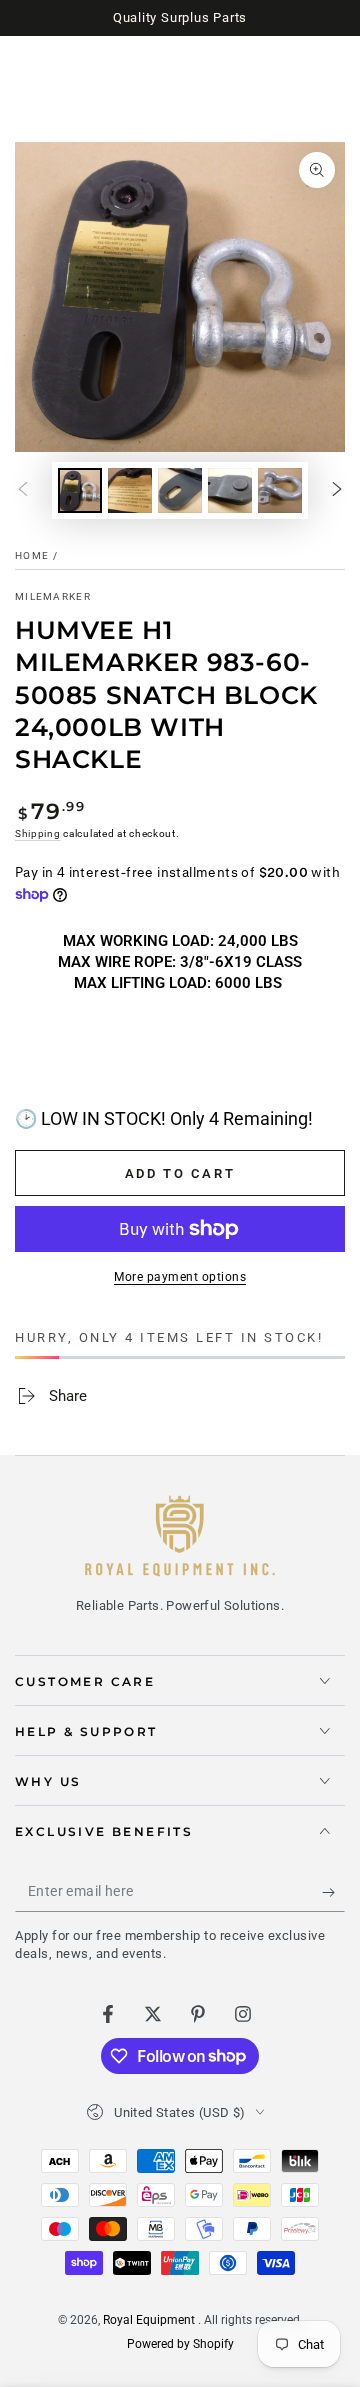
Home (32, 555)
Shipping (38, 833)
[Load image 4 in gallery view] (230, 490)
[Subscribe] (333, 1892)
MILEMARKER (53, 596)
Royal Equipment (150, 2320)
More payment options (180, 1277)
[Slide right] (337, 490)
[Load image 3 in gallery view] (180, 490)
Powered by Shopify (180, 2344)
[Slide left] (23, 490)
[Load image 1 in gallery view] (80, 490)
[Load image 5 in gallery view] (280, 490)
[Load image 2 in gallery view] (130, 490)
